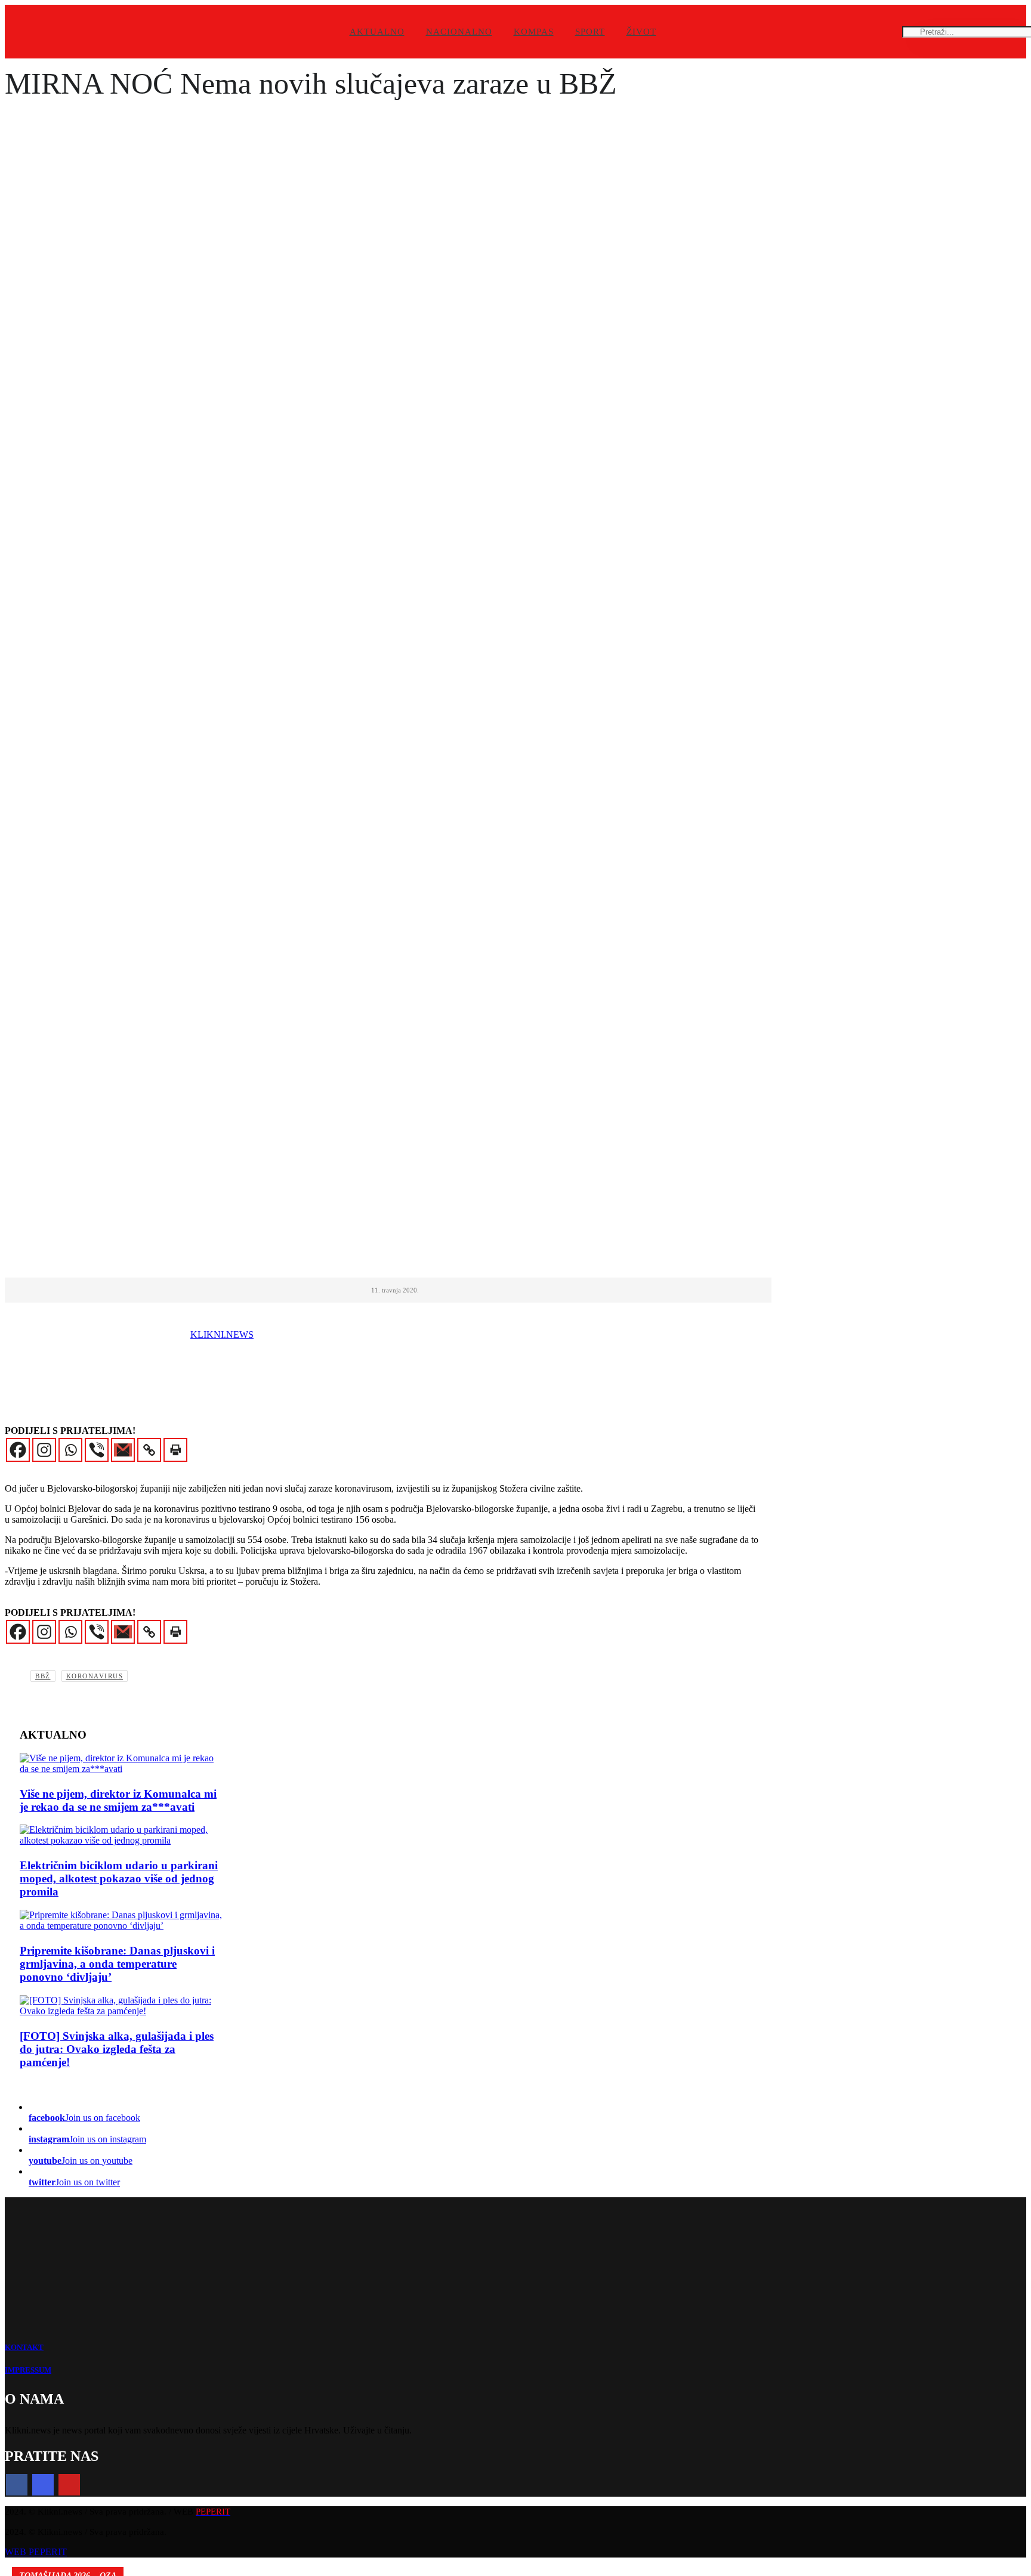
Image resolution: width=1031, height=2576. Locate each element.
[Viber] (97, 1450)
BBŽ (43, 1676)
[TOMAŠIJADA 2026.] (121, 2006)
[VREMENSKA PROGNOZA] (121, 1921)
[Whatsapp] (70, 1450)
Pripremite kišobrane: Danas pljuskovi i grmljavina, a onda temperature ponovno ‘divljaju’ (117, 1964)
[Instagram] (44, 1450)
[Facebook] (18, 1450)
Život (641, 32)
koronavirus (95, 1676)
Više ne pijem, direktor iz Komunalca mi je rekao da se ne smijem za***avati (118, 1800)
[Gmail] (123, 1450)
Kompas (534, 32)
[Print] (175, 1450)
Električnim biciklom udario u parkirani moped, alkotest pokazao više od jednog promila (119, 1878)
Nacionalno (459, 32)
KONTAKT (24, 2347)
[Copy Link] (149, 1450)
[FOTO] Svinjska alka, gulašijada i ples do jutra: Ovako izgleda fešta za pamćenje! (117, 2049)
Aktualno (377, 32)
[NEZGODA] (121, 1835)
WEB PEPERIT (36, 2552)
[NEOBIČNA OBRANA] (121, 1764)
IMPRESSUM (28, 2370)
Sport (590, 32)
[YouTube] (69, 2485)
